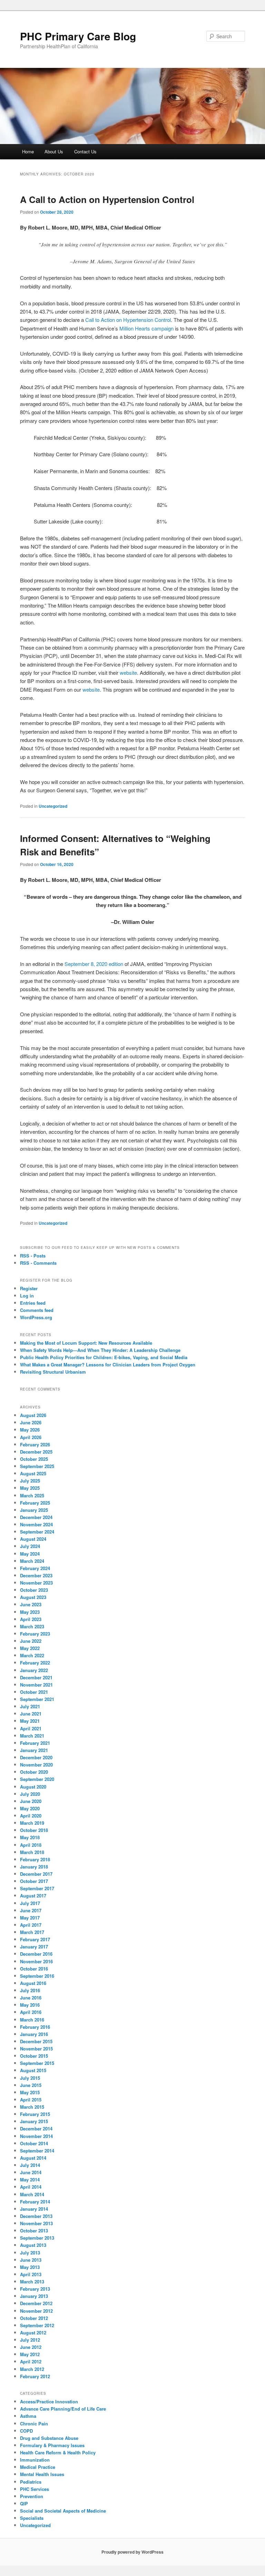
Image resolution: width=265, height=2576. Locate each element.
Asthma (28, 2416)
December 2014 (36, 2129)
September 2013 (37, 2238)
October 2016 (34, 1969)
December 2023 (36, 1575)
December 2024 (36, 1517)
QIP (24, 2503)
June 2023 (31, 1604)
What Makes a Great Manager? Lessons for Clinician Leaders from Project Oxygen (108, 1365)
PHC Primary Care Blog (78, 36)
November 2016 (36, 1961)
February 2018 (35, 1859)
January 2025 (34, 1510)
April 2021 (31, 1728)
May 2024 (30, 1554)
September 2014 (37, 2151)
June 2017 (31, 1910)
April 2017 (31, 1925)
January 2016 (34, 2034)
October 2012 (34, 2318)
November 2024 (36, 1524)
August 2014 (33, 2158)
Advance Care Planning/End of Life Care (63, 2409)
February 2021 (35, 1743)
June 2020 (31, 1801)
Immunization (35, 2460)
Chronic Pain (34, 2424)
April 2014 (31, 2187)
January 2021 (34, 1750)
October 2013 (34, 2231)
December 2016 (36, 1954)
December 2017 (36, 1874)
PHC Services (35, 2489)
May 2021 (30, 1721)
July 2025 (30, 1481)
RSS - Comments (38, 1263)
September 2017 (37, 1888)
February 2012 (35, 2376)
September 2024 (37, 1532)
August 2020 (33, 1787)
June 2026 (31, 1422)
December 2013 (36, 2216)
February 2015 (35, 2114)
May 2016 (30, 2005)
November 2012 (36, 2311)
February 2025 (35, 1503)
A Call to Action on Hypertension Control (107, 199)
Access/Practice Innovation (49, 2401)
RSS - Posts (33, 1256)
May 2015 (30, 2092)
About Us (54, 151)
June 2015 (31, 2085)
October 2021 (34, 1692)
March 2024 (32, 1561)
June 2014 (31, 2172)
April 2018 (31, 1845)
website (128, 673)
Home (28, 151)
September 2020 (37, 1779)
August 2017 (33, 1896)
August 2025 (33, 1473)
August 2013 (33, 2245)
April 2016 (31, 2012)
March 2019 (32, 1823)
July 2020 (30, 1794)
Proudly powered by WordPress (132, 2552)
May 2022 (30, 1648)
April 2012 (31, 2361)
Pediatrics (31, 2482)
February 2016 (35, 2027)
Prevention (32, 2496)
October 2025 (34, 1459)
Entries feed (33, 1303)
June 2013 (31, 2260)
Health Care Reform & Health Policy (58, 2452)
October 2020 (34, 1772)
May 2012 (30, 2354)
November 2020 (36, 1765)
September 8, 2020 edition (94, 964)
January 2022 (34, 1670)
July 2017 (30, 1903)
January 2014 (34, 2209)
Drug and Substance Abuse (49, 2438)
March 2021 (32, 1736)
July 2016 (30, 1990)
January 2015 (34, 2121)
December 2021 (36, 1677)
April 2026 (31, 1437)
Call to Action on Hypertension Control (128, 320)
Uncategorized (53, 806)
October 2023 (34, 1590)
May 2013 (30, 2267)
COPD (26, 2431)
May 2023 (30, 1612)
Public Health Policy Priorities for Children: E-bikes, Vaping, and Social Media (104, 1357)
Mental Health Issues (42, 2474)
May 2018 (30, 1837)
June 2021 (31, 1714)
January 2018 (34, 1867)
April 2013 (31, 2274)
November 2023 (36, 1583)
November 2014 (36, 2136)
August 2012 (33, 2333)
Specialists (32, 2518)
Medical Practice (38, 2467)
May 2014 (30, 2180)
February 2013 (35, 2289)
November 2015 (36, 2049)
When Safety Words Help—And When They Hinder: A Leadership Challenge (100, 1350)
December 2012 (36, 2303)
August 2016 (33, 1983)
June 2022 (31, 1641)
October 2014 (34, 2143)
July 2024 (30, 1546)
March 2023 (32, 1626)
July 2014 (30, 2165)
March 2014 (32, 2194)
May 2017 (30, 1918)
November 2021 (36, 1685)
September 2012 (37, 2325)
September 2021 (37, 1699)
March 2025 (32, 1495)
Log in (27, 1296)
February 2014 (35, 2202)
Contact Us (85, 151)
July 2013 (30, 2253)
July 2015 (30, 2078)
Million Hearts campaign (146, 328)
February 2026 (35, 1444)
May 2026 (30, 1430)
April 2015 (31, 2100)
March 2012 (32, 2369)
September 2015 (37, 2063)
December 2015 (36, 2041)
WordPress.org (36, 1317)
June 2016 (31, 1998)
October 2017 (34, 1881)
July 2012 (30, 2340)
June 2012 (31, 2347)
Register (29, 1288)
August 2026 (33, 1415)
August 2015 (33, 2070)
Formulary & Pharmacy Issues (52, 2445)
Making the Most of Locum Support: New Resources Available (86, 1343)
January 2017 (34, 1947)
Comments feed (37, 1310)
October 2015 (34, 2056)
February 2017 (35, 1939)
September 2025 (37, 1466)
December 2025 (36, 1452)
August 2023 (33, 1597)
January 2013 (34, 2296)
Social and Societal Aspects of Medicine (63, 2511)
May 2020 (30, 1808)
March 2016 (32, 2020)
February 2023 (35, 1634)
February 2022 (35, 1663)
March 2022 (32, 1655)
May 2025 (30, 1488)
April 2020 (31, 1816)
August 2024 (33, 1539)
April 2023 (31, 1619)
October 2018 (34, 1830)
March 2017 (32, 1932)
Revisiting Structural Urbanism (53, 1372)
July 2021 (30, 1706)
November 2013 (36, 2223)
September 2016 (37, 1976)
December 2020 (36, 1757)
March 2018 (32, 1852)
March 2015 (32, 2107)
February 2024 (35, 1568)
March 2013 (32, 2282)
